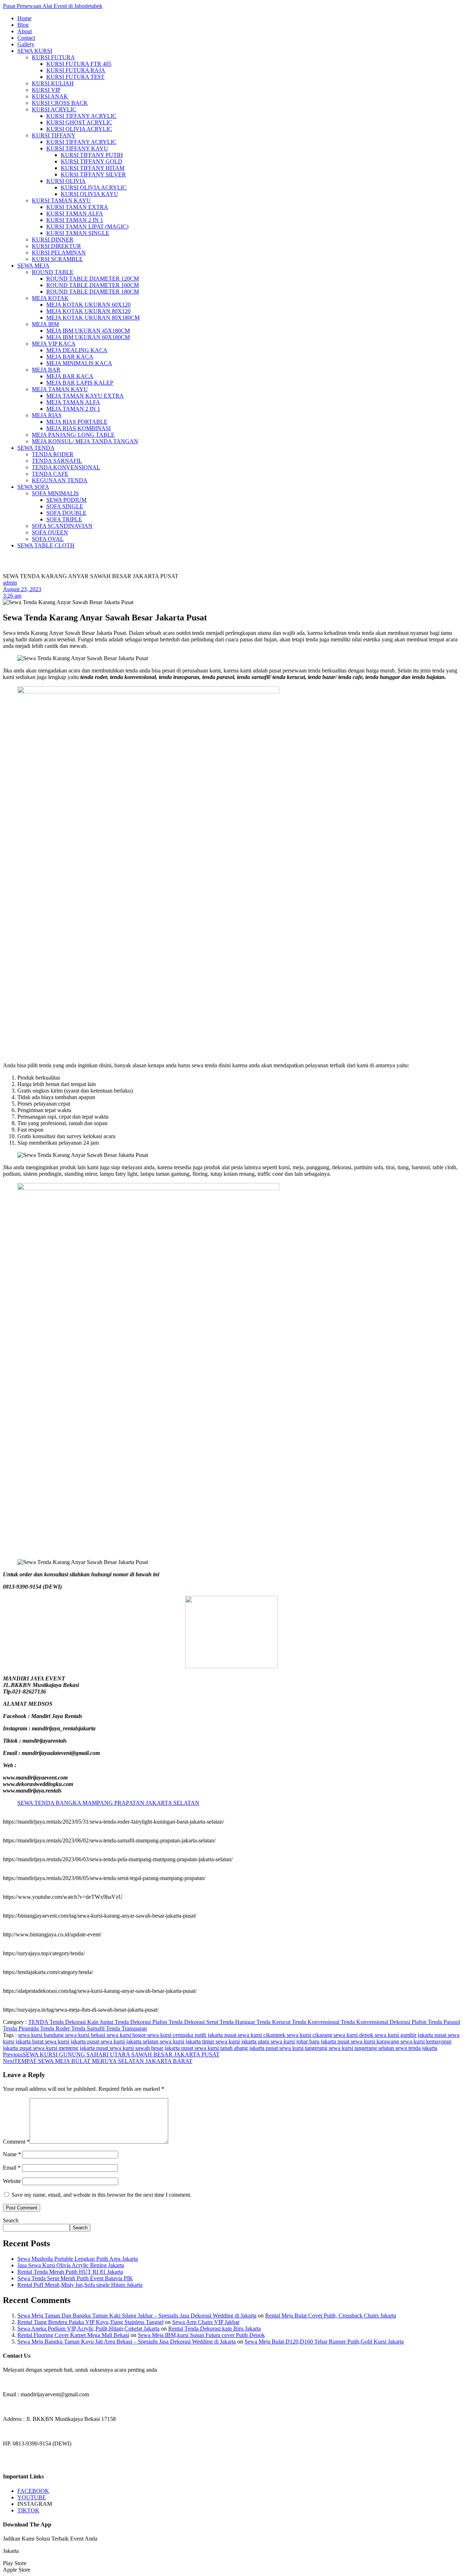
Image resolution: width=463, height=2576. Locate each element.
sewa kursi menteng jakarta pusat (71, 2048)
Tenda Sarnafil (89, 2028)
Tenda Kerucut (274, 2022)
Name (12, 2154)
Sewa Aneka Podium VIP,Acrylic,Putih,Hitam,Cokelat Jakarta (88, 2329)
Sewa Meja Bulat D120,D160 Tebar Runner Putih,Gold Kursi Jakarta (324, 2342)
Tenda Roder (56, 2028)
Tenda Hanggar (238, 2022)
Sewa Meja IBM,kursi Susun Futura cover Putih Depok (201, 2335)
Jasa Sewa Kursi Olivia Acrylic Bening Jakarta (71, 2265)
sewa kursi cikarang (310, 2035)
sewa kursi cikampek (262, 2035)
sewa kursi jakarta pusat (73, 2041)
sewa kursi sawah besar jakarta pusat (152, 2048)
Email (12, 2168)
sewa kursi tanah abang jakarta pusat (237, 2048)
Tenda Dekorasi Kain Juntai (82, 2022)
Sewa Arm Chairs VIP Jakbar (206, 2322)
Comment (16, 2142)
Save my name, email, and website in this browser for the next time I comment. (101, 2195)
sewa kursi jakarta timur (188, 2041)
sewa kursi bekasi (86, 2035)
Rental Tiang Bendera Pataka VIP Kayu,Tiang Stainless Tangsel (90, 2322)
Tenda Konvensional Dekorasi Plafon (384, 2022)
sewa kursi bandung (42, 2035)
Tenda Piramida (22, 2028)
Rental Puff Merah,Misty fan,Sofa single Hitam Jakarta (80, 2285)
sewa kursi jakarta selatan (130, 2041)
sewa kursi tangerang (304, 2048)
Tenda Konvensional (316, 2022)
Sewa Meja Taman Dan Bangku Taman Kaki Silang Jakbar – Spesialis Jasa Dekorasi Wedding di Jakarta (137, 2316)
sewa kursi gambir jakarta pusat (411, 2035)
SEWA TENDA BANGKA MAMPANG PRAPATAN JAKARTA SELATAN (108, 1803)
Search (11, 2220)
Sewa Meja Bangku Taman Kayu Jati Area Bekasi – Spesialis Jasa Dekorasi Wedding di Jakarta (127, 2342)
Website (12, 2181)
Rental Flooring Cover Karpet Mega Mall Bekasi (73, 2335)
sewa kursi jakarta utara (243, 2041)
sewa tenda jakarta (416, 2048)
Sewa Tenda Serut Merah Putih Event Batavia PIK (75, 2278)
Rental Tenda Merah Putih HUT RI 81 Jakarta (70, 2272)
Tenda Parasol (444, 2022)
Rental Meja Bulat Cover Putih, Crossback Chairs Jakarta (331, 2316)
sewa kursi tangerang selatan (362, 2048)
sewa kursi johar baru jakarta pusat (311, 2041)
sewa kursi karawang (376, 2041)
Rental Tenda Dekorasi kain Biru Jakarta (214, 2329)
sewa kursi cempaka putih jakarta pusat (192, 2035)
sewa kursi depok (354, 2035)
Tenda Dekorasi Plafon (142, 2022)
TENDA (39, 2022)
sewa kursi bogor (127, 2035)
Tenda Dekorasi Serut (194, 2022)
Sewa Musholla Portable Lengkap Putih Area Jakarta (78, 2259)
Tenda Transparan (126, 2028)
